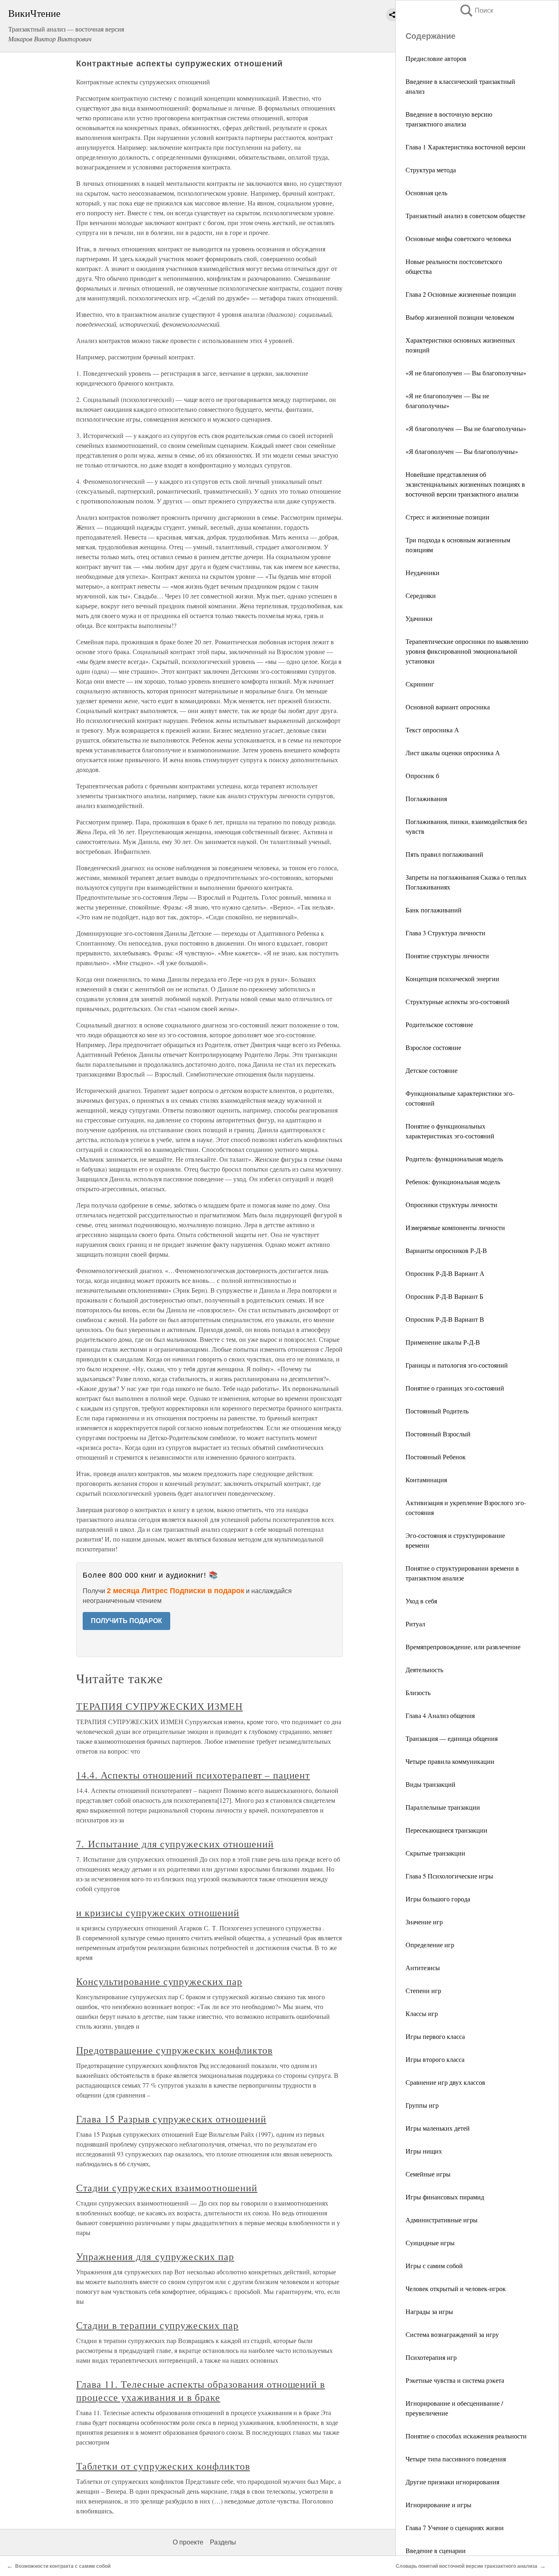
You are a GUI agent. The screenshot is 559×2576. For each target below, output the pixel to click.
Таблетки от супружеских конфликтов (163, 2466)
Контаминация (426, 1480)
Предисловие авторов (436, 58)
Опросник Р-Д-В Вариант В (445, 1319)
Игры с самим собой (434, 2266)
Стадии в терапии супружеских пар (157, 2325)
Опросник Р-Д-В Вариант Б (444, 1296)
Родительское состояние (439, 1024)
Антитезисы (423, 1968)
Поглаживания (426, 798)
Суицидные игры (430, 2243)
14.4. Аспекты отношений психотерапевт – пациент (193, 1775)
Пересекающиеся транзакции (446, 1830)
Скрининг (420, 684)
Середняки (421, 595)
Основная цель (426, 193)
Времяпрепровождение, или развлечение (463, 1647)
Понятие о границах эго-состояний (455, 1388)
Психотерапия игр (431, 2357)
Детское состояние (432, 1070)
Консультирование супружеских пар (159, 1981)
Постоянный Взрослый (438, 1434)
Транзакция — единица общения (452, 1738)
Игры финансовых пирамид (445, 2197)
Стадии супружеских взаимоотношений (167, 2188)
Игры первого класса (435, 2036)
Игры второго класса (435, 2059)
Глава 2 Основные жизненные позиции (461, 294)
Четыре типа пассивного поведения (456, 2459)
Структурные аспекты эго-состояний (458, 1001)
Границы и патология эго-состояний (457, 1365)
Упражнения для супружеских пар (155, 2256)
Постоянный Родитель (437, 1411)
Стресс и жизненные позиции (447, 517)
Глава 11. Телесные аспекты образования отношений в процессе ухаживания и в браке (201, 2391)
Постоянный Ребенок (436, 1457)
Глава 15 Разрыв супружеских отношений (171, 2119)
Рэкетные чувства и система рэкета (455, 2380)
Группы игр (422, 2105)
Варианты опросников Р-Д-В (446, 1250)
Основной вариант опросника (448, 707)
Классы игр (422, 2013)
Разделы (223, 2542)
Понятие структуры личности (447, 956)
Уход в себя (421, 1601)
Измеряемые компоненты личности (455, 1227)
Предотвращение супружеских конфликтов (174, 2050)
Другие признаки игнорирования (452, 2482)
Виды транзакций (431, 1784)
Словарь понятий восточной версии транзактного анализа (467, 2566)
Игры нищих (424, 2151)
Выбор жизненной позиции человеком (460, 317)
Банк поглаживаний (434, 910)
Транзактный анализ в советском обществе (465, 216)
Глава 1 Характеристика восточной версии (465, 147)
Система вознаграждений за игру (452, 2334)
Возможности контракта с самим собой (63, 2566)
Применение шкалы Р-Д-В (443, 1342)
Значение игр (424, 1922)
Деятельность (424, 1670)
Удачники (419, 618)
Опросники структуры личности (451, 1204)
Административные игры (442, 2220)
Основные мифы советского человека (458, 238)
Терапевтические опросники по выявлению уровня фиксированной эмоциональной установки (467, 651)
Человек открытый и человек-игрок (456, 2288)
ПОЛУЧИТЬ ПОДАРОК (126, 1621)
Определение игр (430, 1945)
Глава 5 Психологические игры (449, 1876)
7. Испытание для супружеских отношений (175, 1844)
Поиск (476, 10)
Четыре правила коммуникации (450, 1761)
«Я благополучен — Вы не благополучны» (466, 428)
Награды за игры (429, 2311)
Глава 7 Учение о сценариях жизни (455, 2527)
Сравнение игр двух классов (445, 2082)
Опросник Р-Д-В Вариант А (445, 1273)
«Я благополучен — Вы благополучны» (462, 451)
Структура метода (431, 170)
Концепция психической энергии (452, 979)
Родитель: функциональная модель (454, 1159)
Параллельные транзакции (443, 1807)
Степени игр (423, 1990)
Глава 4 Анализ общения (440, 1715)
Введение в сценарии (436, 2550)
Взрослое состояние (433, 1047)
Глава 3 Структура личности (445, 933)
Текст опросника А (432, 730)
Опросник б (422, 776)
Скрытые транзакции (435, 1853)
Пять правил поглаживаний (444, 854)
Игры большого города (438, 1899)
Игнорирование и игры (438, 2505)
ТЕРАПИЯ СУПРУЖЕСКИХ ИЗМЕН (159, 1706)
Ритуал (415, 1624)
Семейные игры (428, 2174)
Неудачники (423, 572)
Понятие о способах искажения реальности (466, 2436)
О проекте (188, 2542)
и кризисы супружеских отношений (158, 1912)
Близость (418, 1692)
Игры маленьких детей (438, 2128)
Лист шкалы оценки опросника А (453, 753)
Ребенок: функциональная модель (453, 1182)
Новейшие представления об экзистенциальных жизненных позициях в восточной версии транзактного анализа (465, 484)
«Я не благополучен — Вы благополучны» (466, 373)
